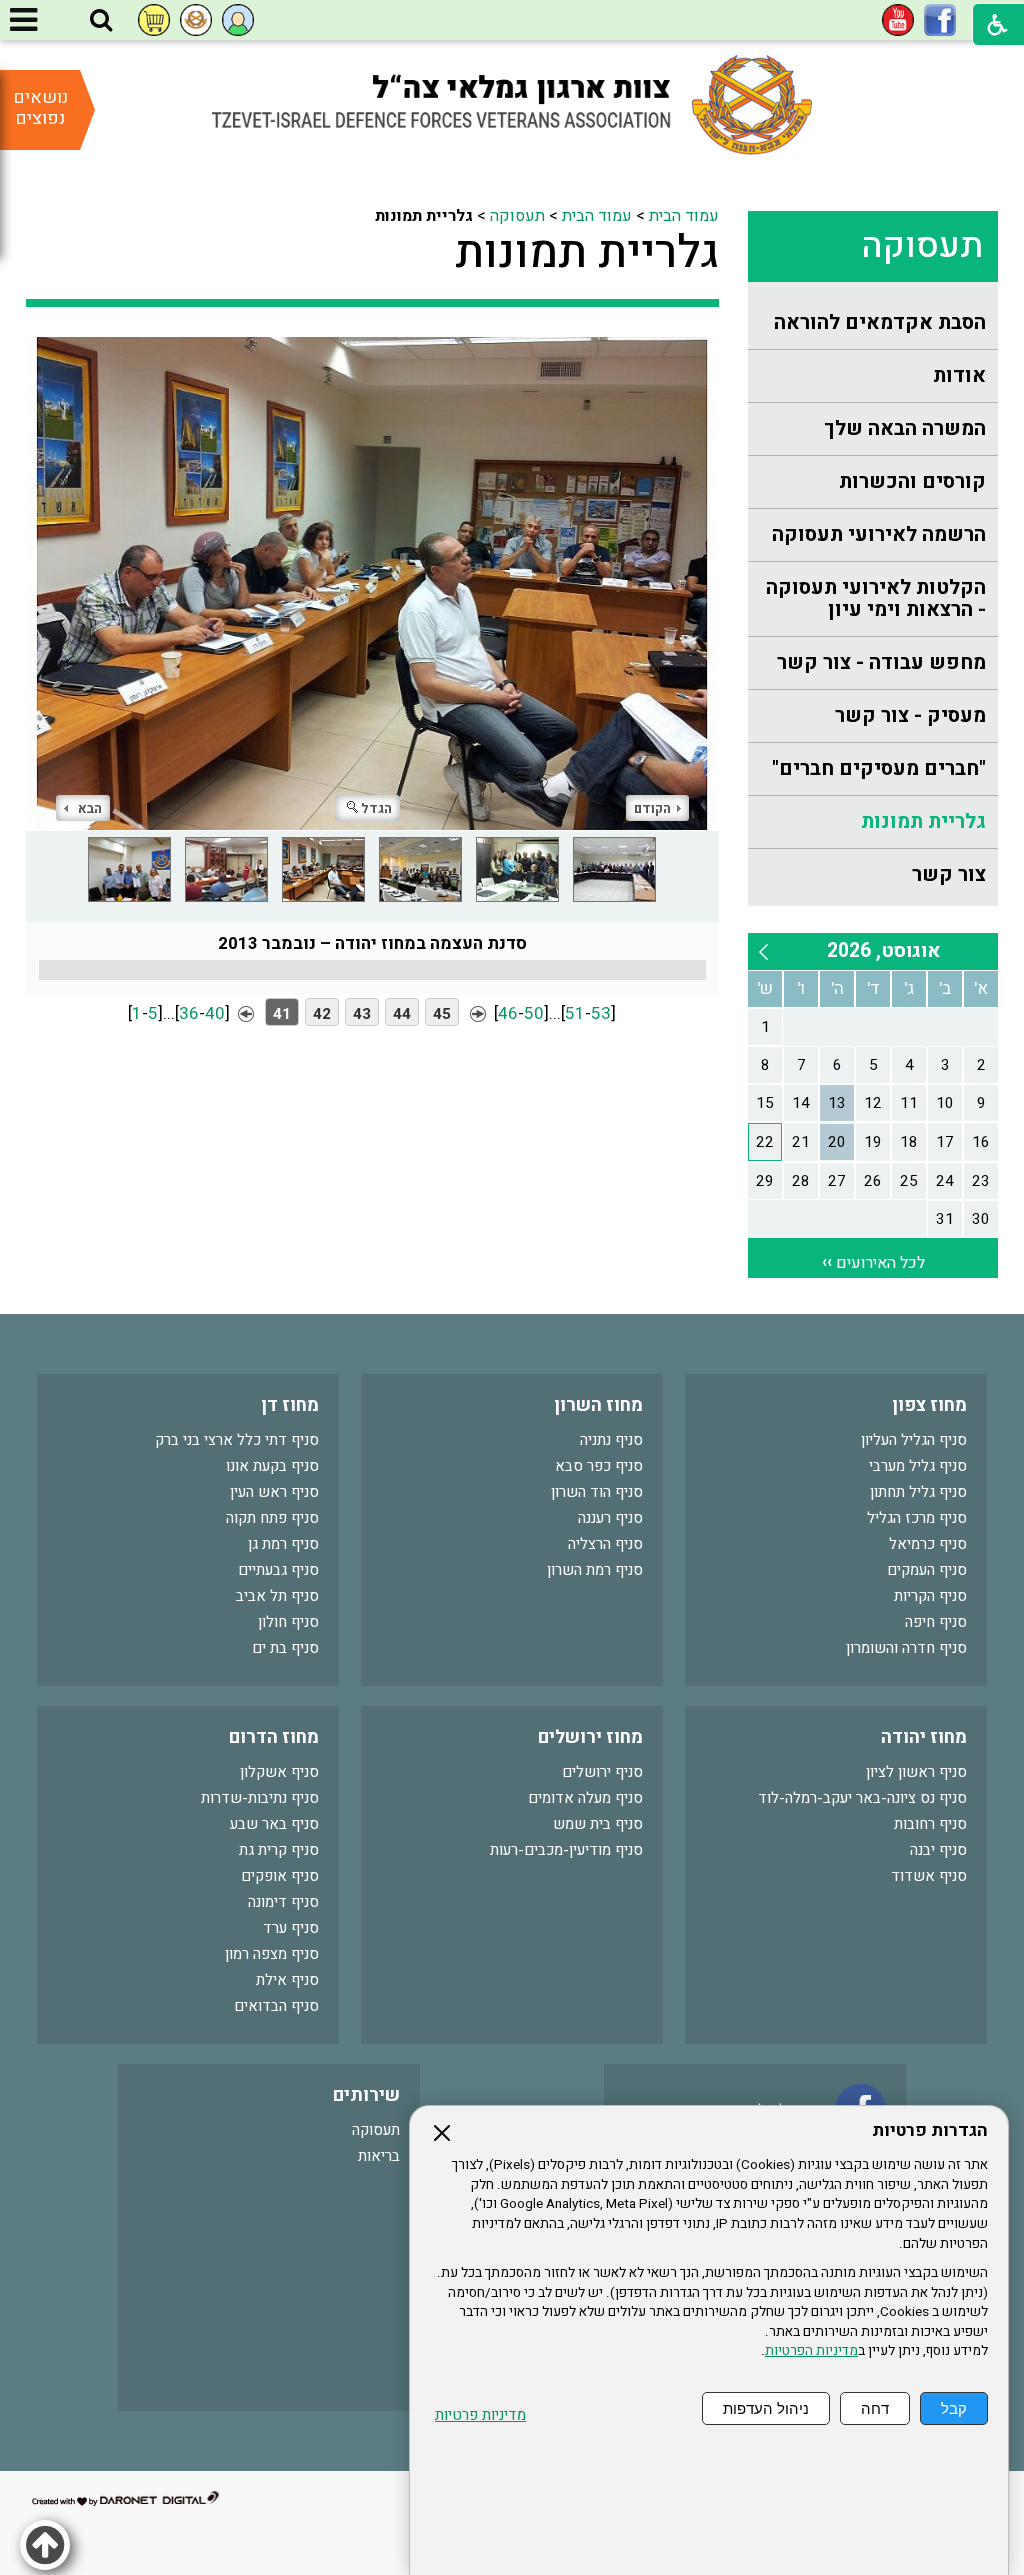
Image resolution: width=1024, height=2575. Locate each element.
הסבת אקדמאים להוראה (880, 322)
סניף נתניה (611, 1440)
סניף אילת (287, 1980)
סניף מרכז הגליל (917, 1518)
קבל (954, 2408)
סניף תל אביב (277, 1596)
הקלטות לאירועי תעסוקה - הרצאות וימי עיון (876, 598)
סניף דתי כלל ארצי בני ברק (237, 1440)
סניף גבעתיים (278, 1570)
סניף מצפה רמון (272, 1954)
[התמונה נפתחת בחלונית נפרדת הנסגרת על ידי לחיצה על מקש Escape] (373, 583)
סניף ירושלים (602, 1772)
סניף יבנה (938, 1850)
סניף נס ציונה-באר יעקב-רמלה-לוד (862, 1798)
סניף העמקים (927, 1570)
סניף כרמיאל (928, 1544)
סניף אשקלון (279, 1772)
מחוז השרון (598, 1405)
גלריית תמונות (923, 821)
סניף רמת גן (283, 1544)
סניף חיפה (936, 1622)
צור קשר (949, 874)
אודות (959, 375)
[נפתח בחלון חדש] (940, 20)
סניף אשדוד (929, 1876)
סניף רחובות (930, 1824)
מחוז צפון (929, 1405)
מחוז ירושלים (590, 1737)
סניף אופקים (280, 1876)
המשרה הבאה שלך (905, 428)
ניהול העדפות (766, 2408)
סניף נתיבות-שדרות (260, 1798)
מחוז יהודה (924, 1737)
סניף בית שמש (598, 1824)
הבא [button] (90, 808)
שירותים (366, 2095)
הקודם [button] (652, 808)
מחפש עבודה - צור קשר (881, 662)
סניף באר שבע (274, 1824)
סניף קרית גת (279, 1850)
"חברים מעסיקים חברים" (879, 768)
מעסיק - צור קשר (910, 715)
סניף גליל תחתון (918, 1492)
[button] (101, 21)
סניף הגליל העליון (914, 1440)
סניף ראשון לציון (916, 1772)
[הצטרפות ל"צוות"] (196, 20)
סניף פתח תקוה (272, 1518)
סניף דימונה (283, 1902)
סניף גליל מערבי (918, 1466)
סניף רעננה (610, 1518)
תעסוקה (922, 246)
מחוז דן (290, 1405)
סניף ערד (291, 1928)
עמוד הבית (684, 216)
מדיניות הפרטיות (811, 2351)
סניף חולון (288, 1622)
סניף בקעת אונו (272, 1466)
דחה (875, 2408)
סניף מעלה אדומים (585, 1798)
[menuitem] (873, 323)
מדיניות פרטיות (480, 2415)
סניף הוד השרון (597, 1492)
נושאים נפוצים (40, 108)
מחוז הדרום (274, 1737)
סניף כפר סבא (599, 1466)
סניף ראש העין (274, 1492)
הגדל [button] (376, 808)
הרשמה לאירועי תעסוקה (879, 534)
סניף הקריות (930, 1596)
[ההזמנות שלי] (154, 20)
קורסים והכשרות (912, 481)
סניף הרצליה (605, 1544)
